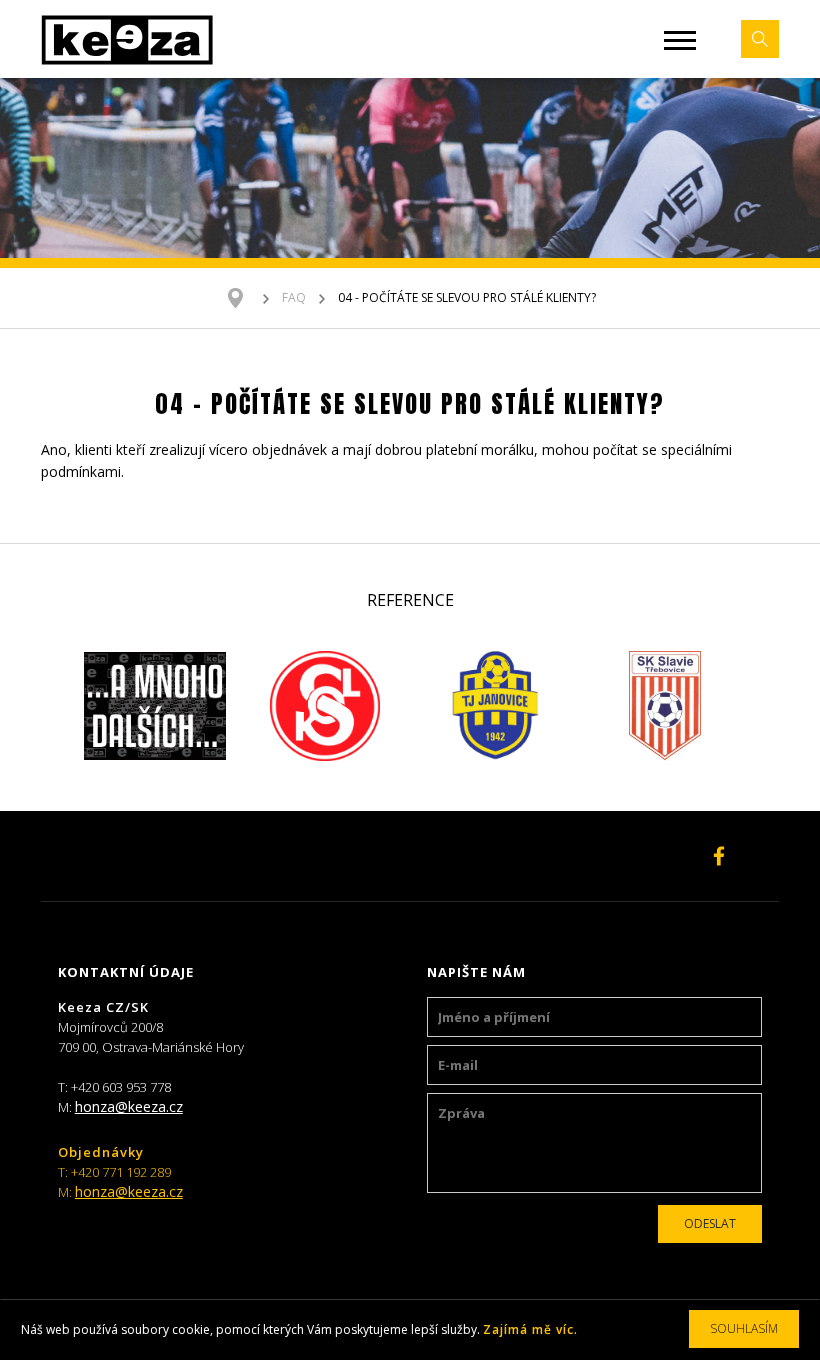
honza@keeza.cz (129, 1106)
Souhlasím (744, 1328)
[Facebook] (719, 856)
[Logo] (127, 39)
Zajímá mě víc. (530, 1329)
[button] (680, 40)
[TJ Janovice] (495, 706)
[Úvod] (245, 298)
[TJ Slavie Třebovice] (665, 706)
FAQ (294, 297)
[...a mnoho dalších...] (155, 706)
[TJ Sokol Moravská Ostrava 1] (325, 706)
